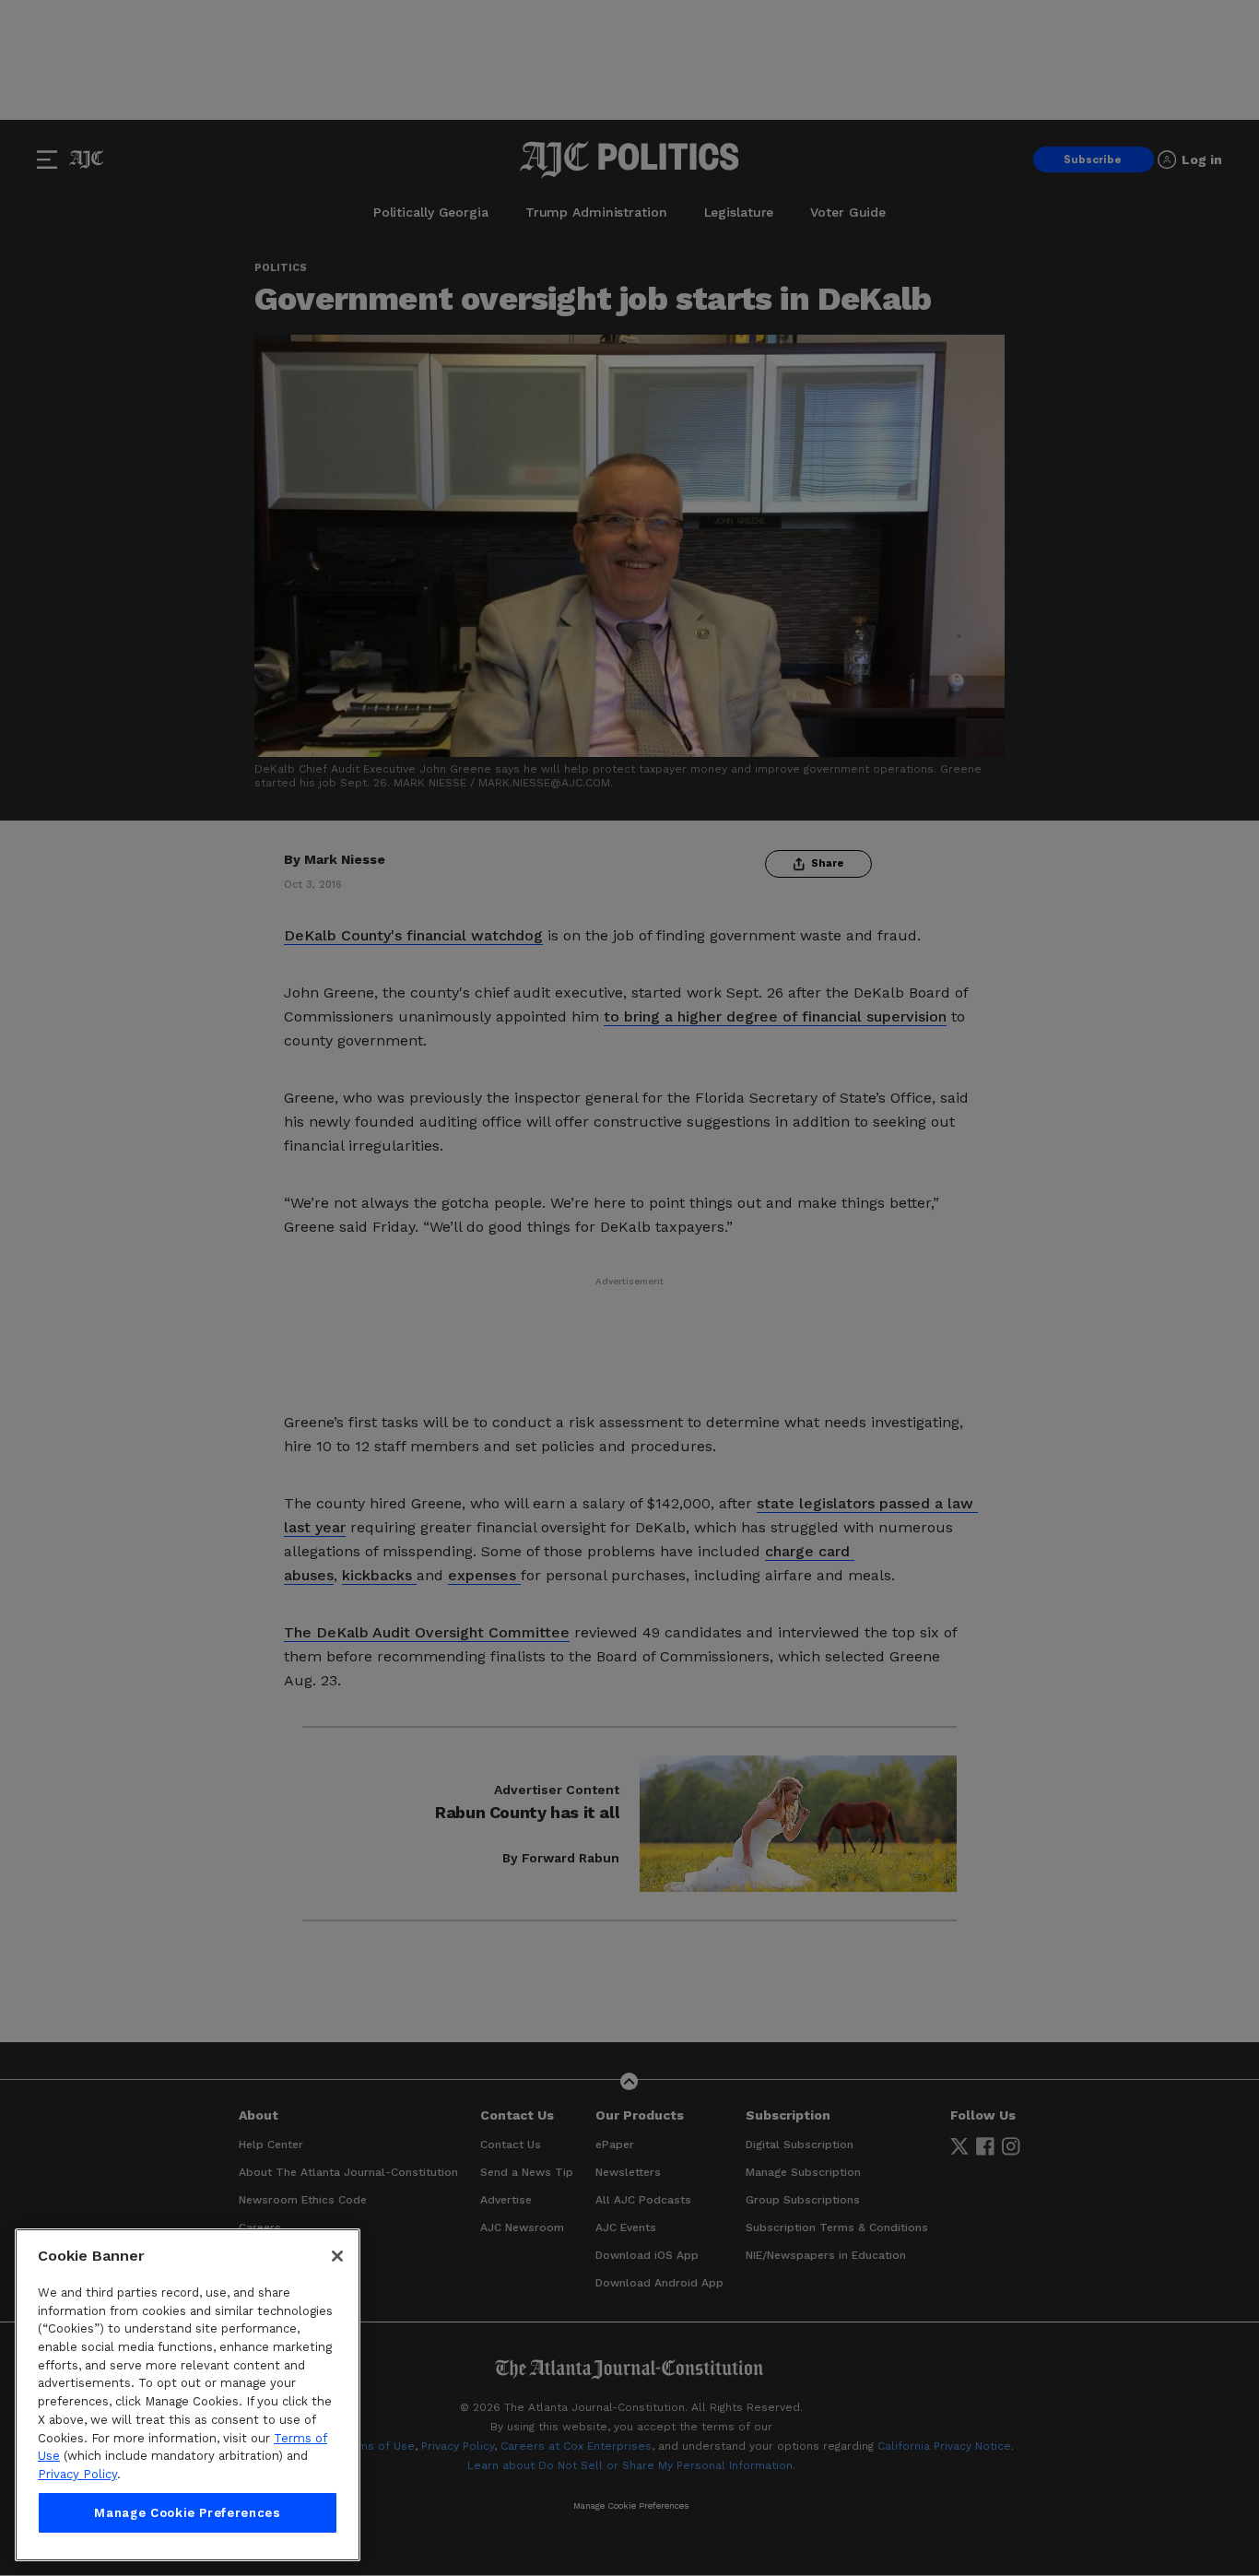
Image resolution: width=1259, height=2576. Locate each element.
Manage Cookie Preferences (187, 2513)
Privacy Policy (77, 2474)
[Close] (337, 2256)
